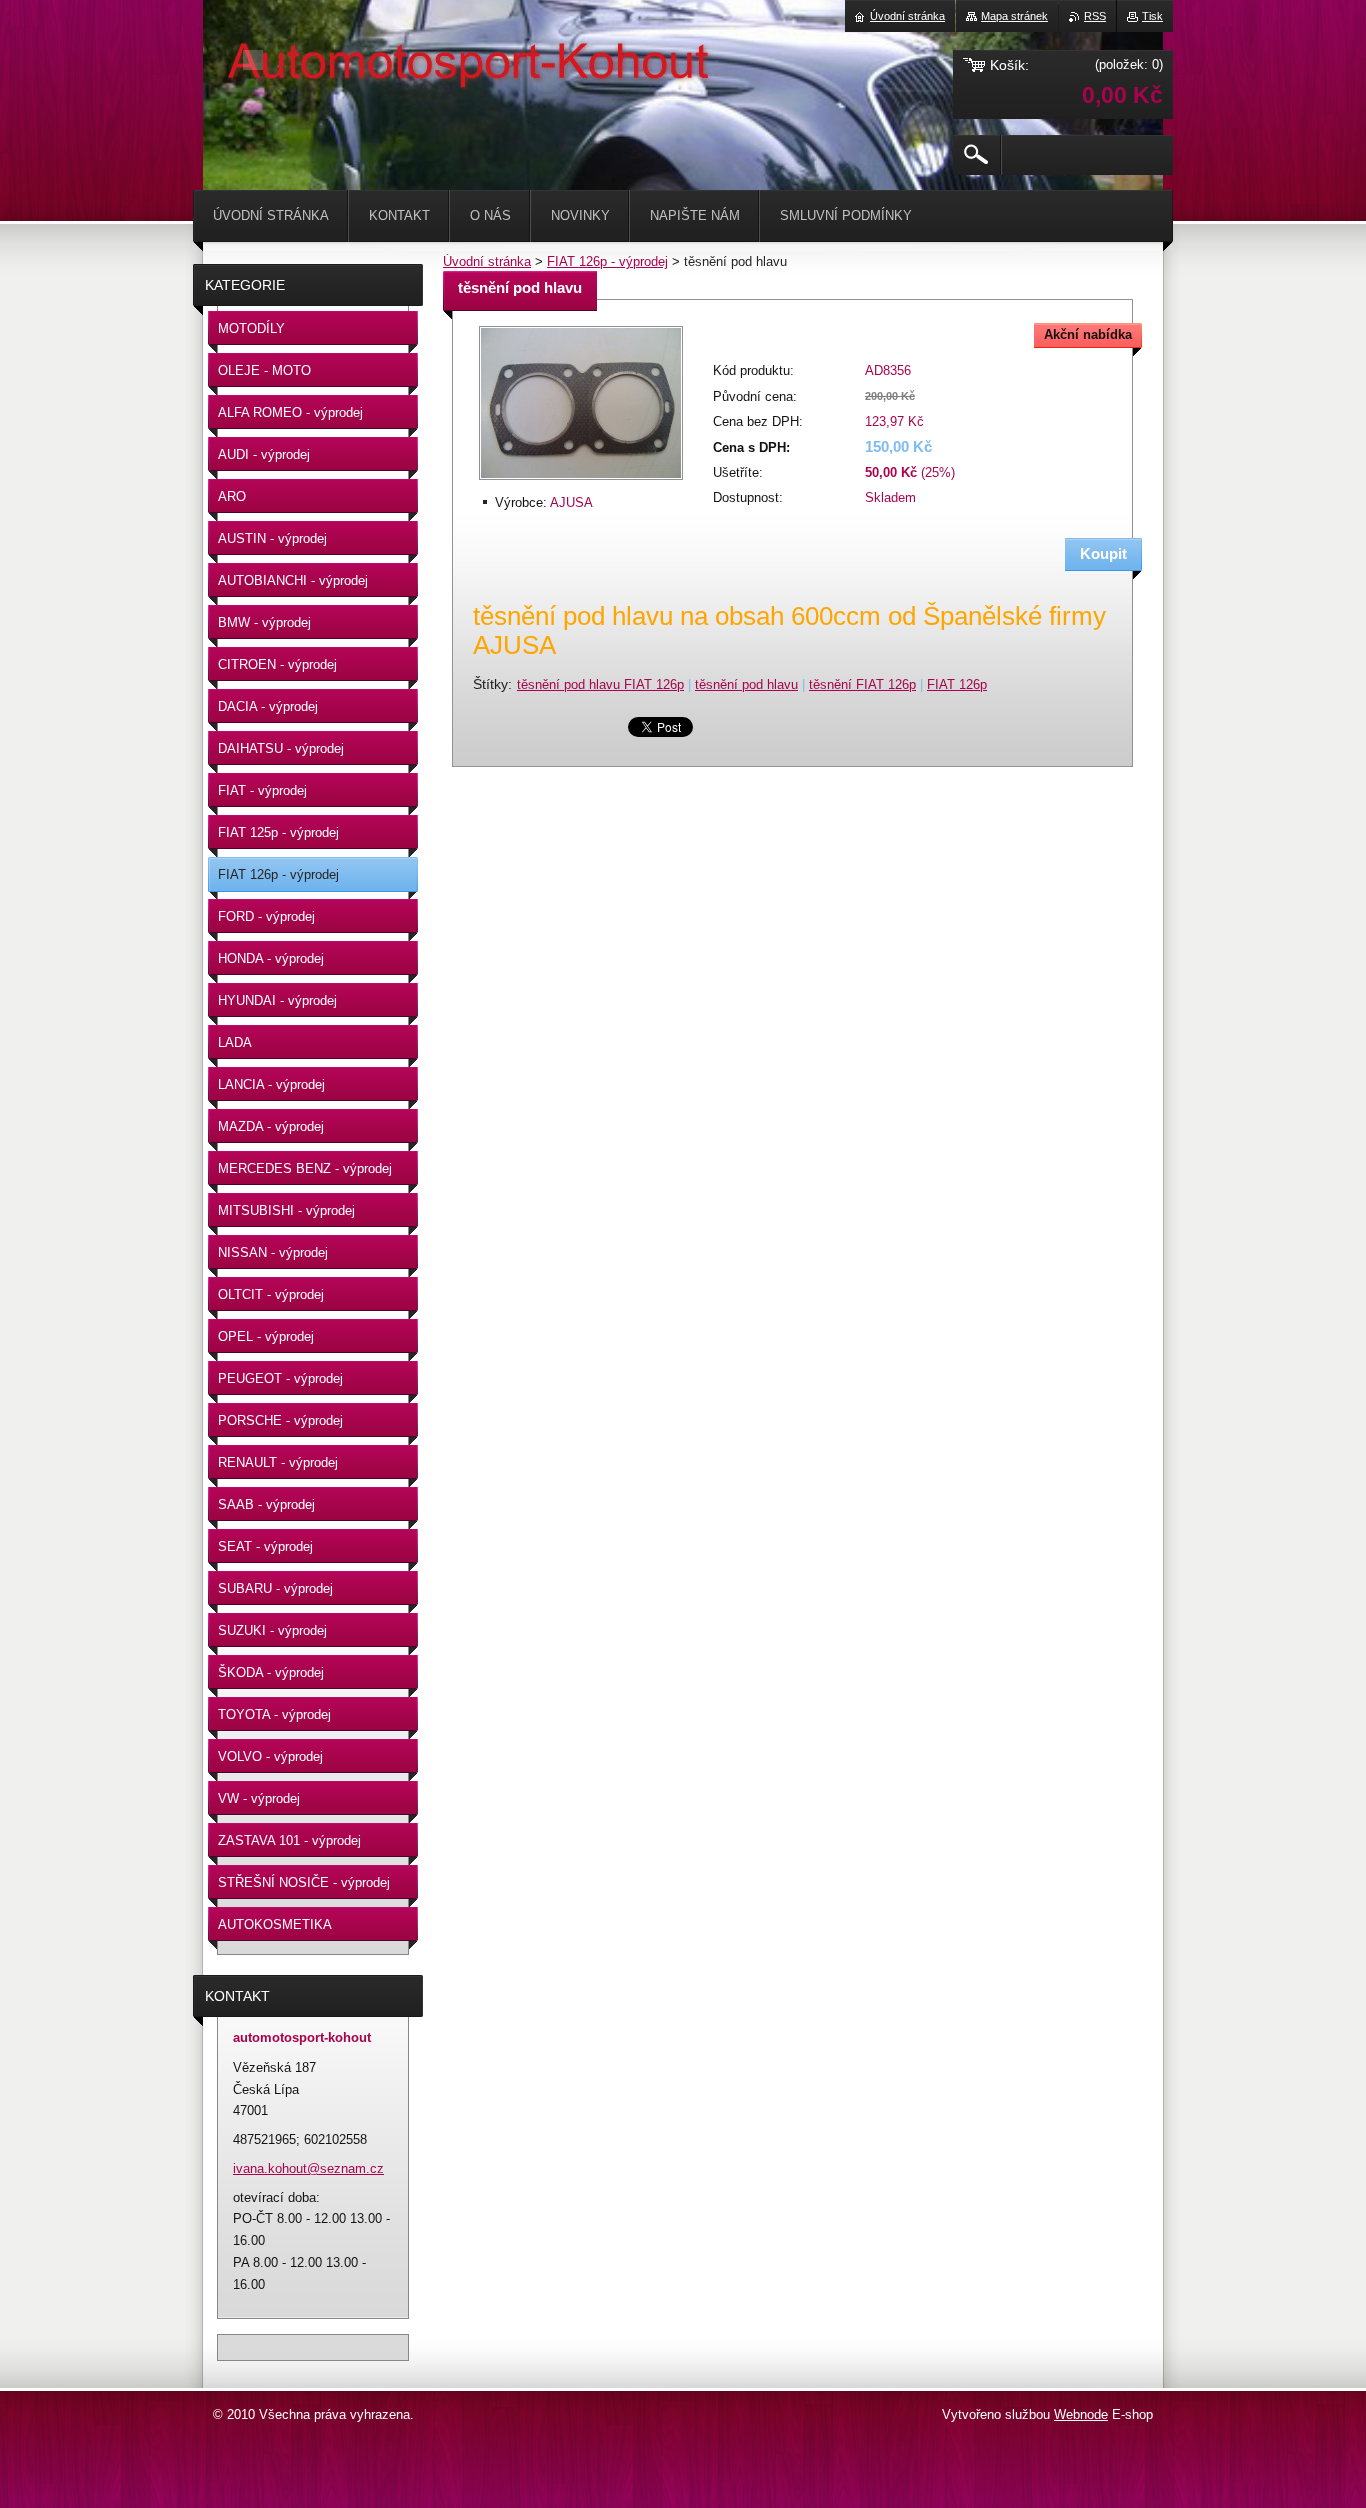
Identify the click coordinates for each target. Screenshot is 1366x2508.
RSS (1095, 16)
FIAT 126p (957, 684)
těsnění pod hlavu (746, 684)
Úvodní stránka (487, 261)
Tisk (1152, 16)
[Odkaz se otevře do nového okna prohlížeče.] (581, 481)
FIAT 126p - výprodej (607, 261)
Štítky (490, 684)
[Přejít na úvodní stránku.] (253, 60)
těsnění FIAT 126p (862, 684)
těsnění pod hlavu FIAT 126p (600, 684)
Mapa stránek (1014, 16)
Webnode (1081, 2414)
